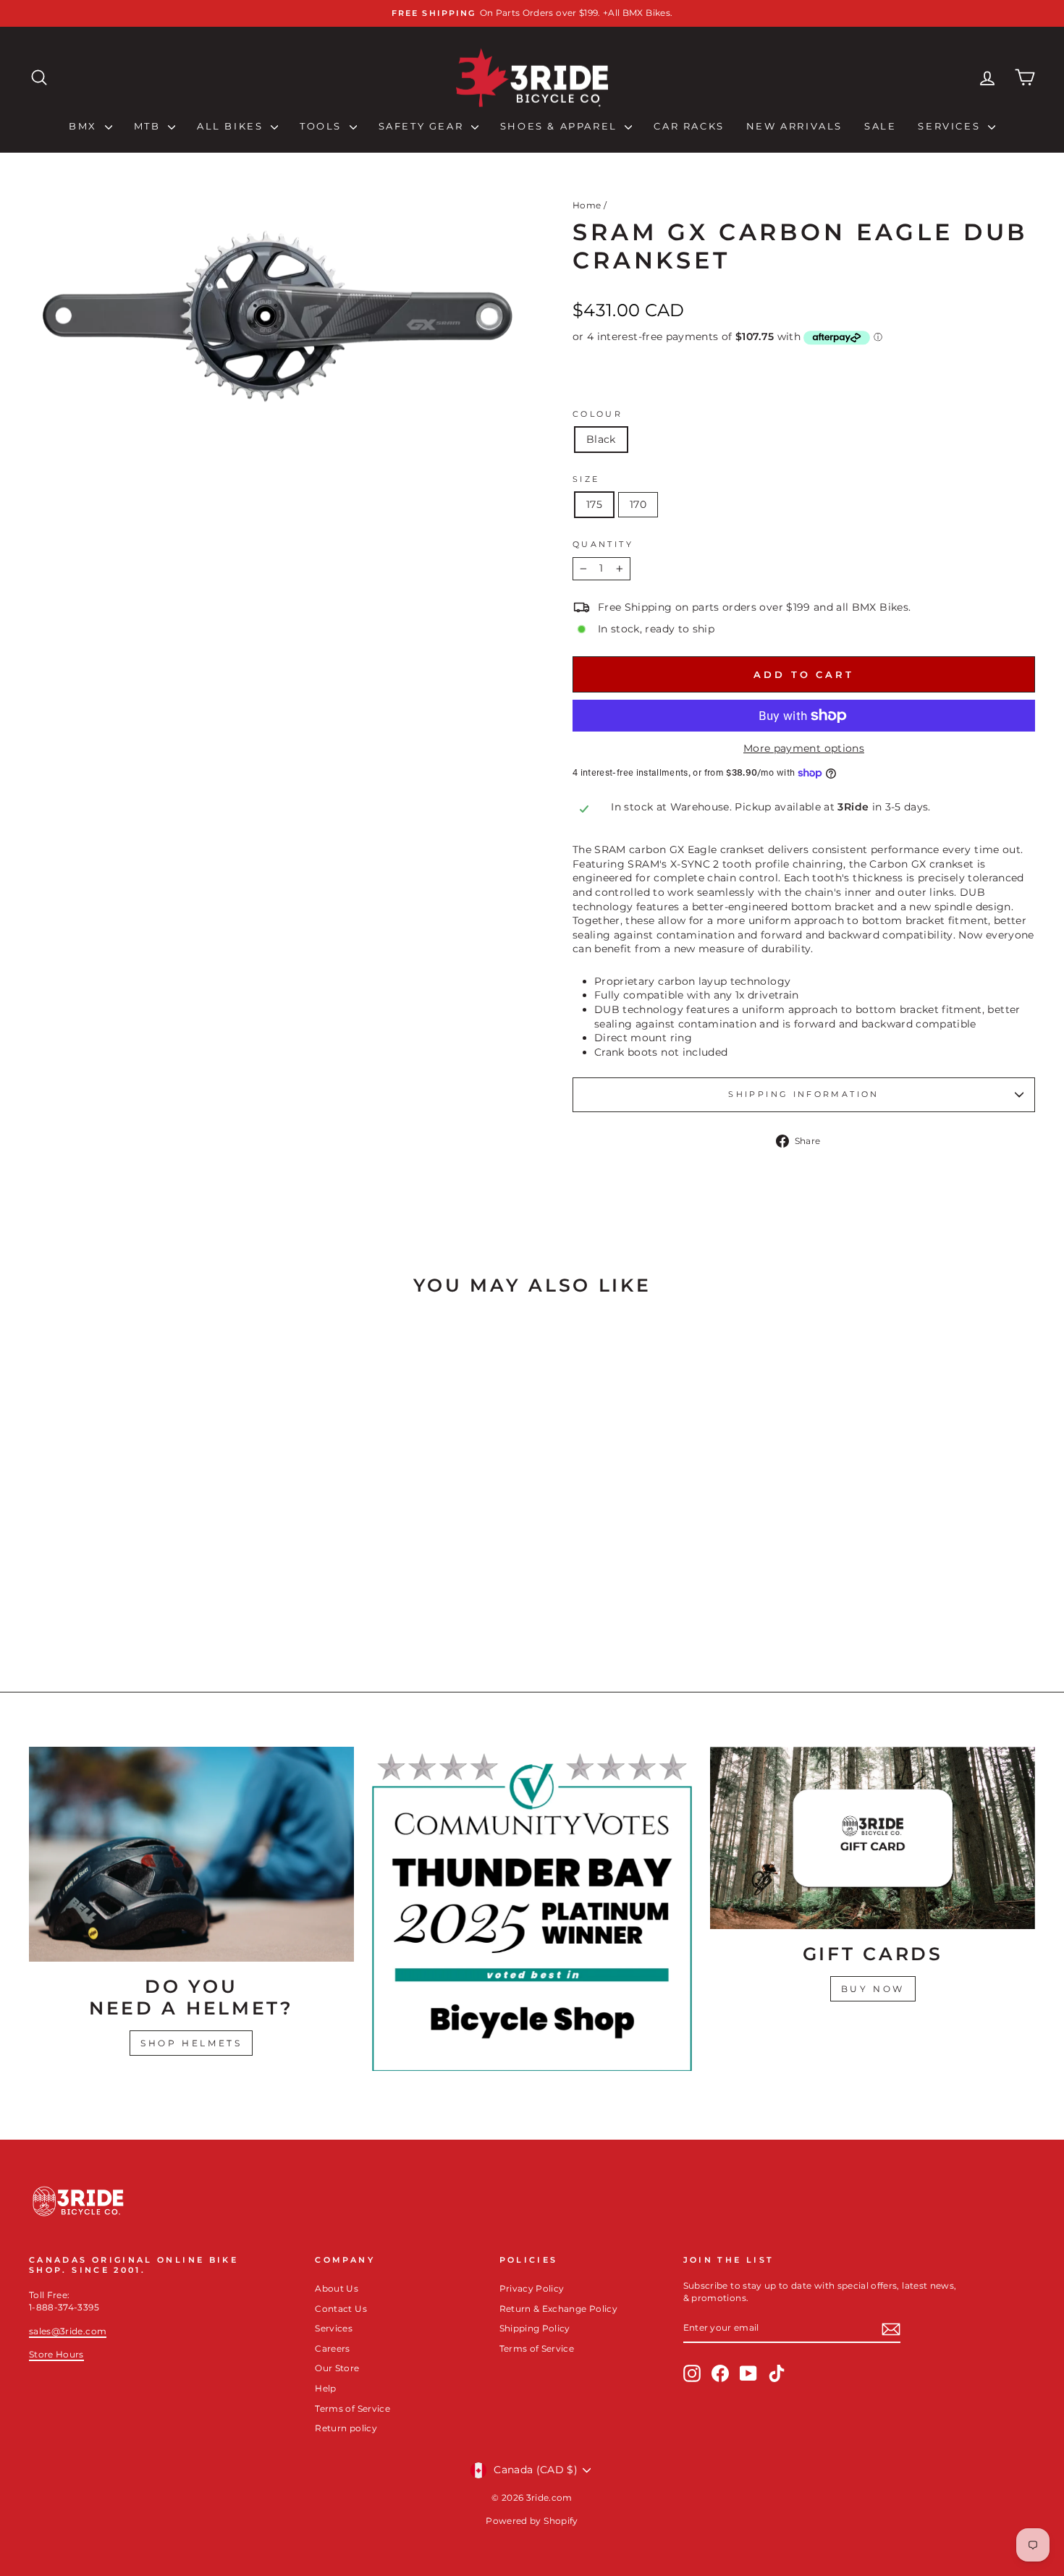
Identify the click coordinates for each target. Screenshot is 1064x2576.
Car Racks (689, 126)
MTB (149, 126)
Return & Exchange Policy (558, 2309)
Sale (880, 126)
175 (594, 504)
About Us (337, 2288)
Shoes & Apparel (561, 126)
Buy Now (873, 1989)
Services (951, 126)
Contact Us (341, 2309)
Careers (332, 2348)
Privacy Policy (532, 2288)
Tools (323, 126)
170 (638, 504)
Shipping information (803, 1094)
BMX (85, 126)
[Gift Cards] (873, 1838)
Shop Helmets (191, 2043)
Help (325, 2388)
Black (601, 439)
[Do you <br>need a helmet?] (191, 1854)
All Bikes (232, 126)
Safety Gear (423, 126)
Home (587, 205)
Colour (598, 414)
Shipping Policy (535, 2328)
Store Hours (56, 2354)
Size (586, 479)
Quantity (603, 544)
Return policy (346, 2428)
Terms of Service (352, 2408)
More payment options (804, 748)
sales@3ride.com (68, 2331)
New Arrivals (794, 126)
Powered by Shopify (532, 2521)
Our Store (337, 2368)
